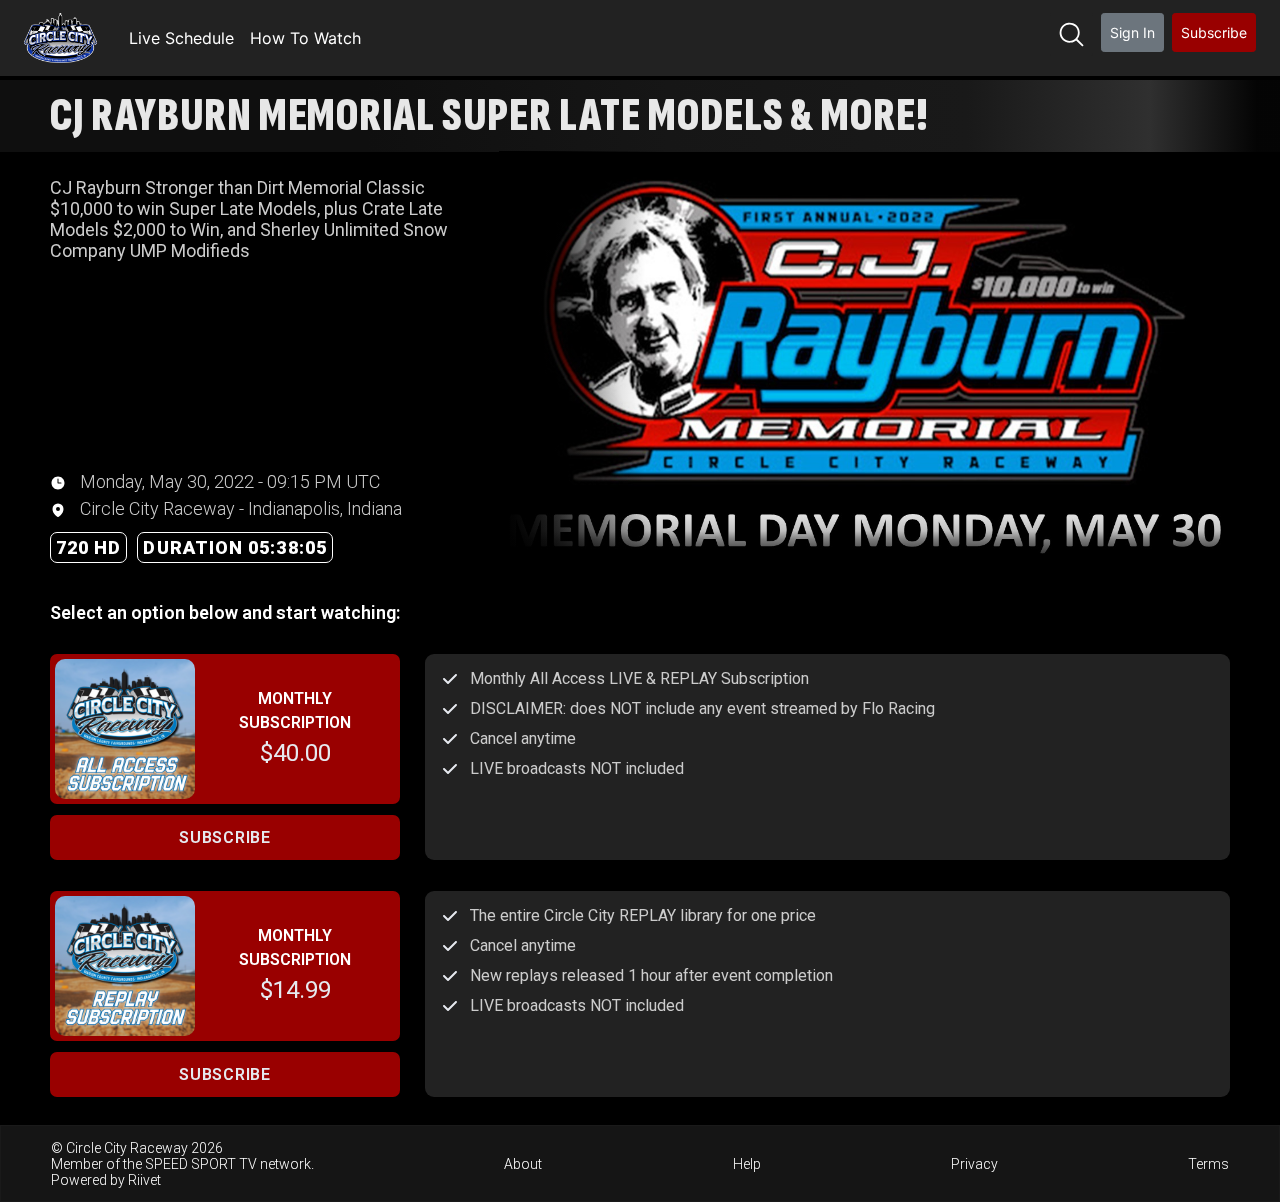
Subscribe (1214, 32)
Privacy (974, 1164)
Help (747, 1164)
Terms (1208, 1164)
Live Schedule (181, 38)
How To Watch (305, 38)
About (523, 1164)
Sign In (1132, 32)
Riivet (144, 1180)
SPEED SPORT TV (201, 1164)
